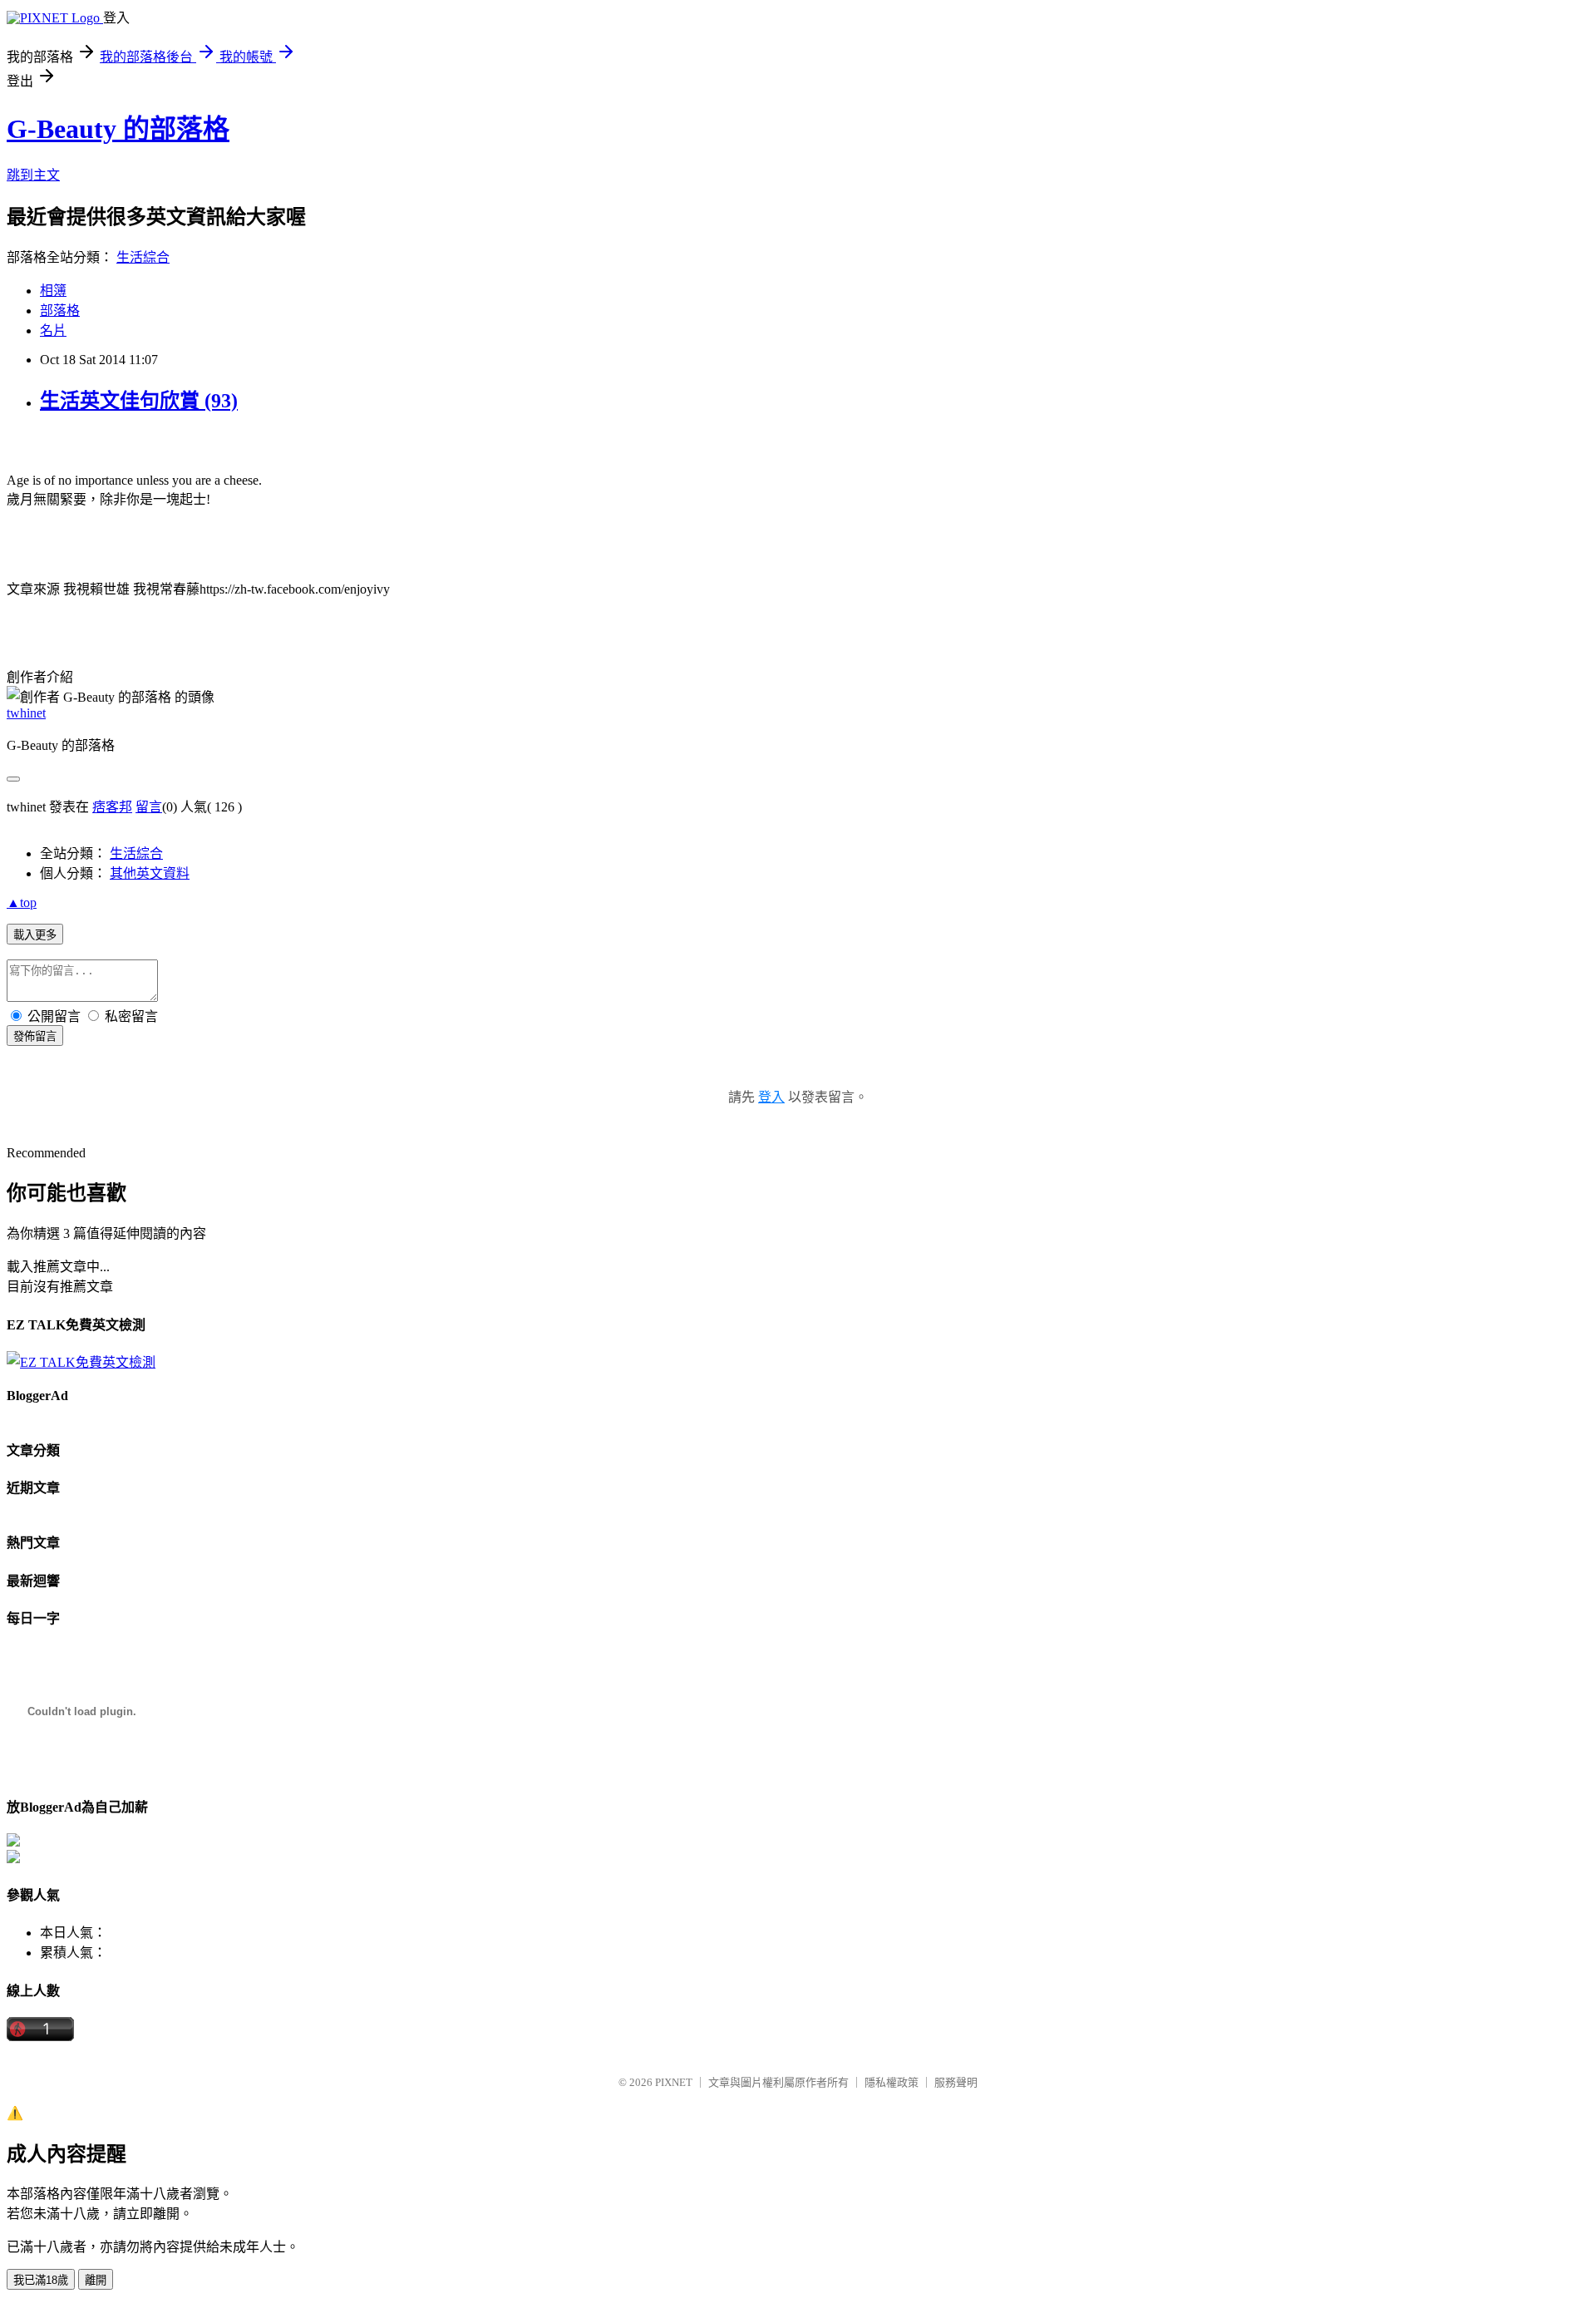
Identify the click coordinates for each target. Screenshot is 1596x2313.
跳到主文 (33, 175)
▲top (22, 903)
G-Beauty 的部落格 (118, 129)
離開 (96, 2280)
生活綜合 (143, 257)
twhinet (26, 713)
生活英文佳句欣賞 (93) (139, 401)
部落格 (60, 311)
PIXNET (674, 2082)
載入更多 (35, 935)
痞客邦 (112, 807)
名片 (53, 330)
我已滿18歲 (41, 2280)
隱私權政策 (892, 2082)
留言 (149, 807)
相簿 (53, 291)
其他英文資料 (150, 873)
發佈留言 (35, 1036)
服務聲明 (956, 2082)
